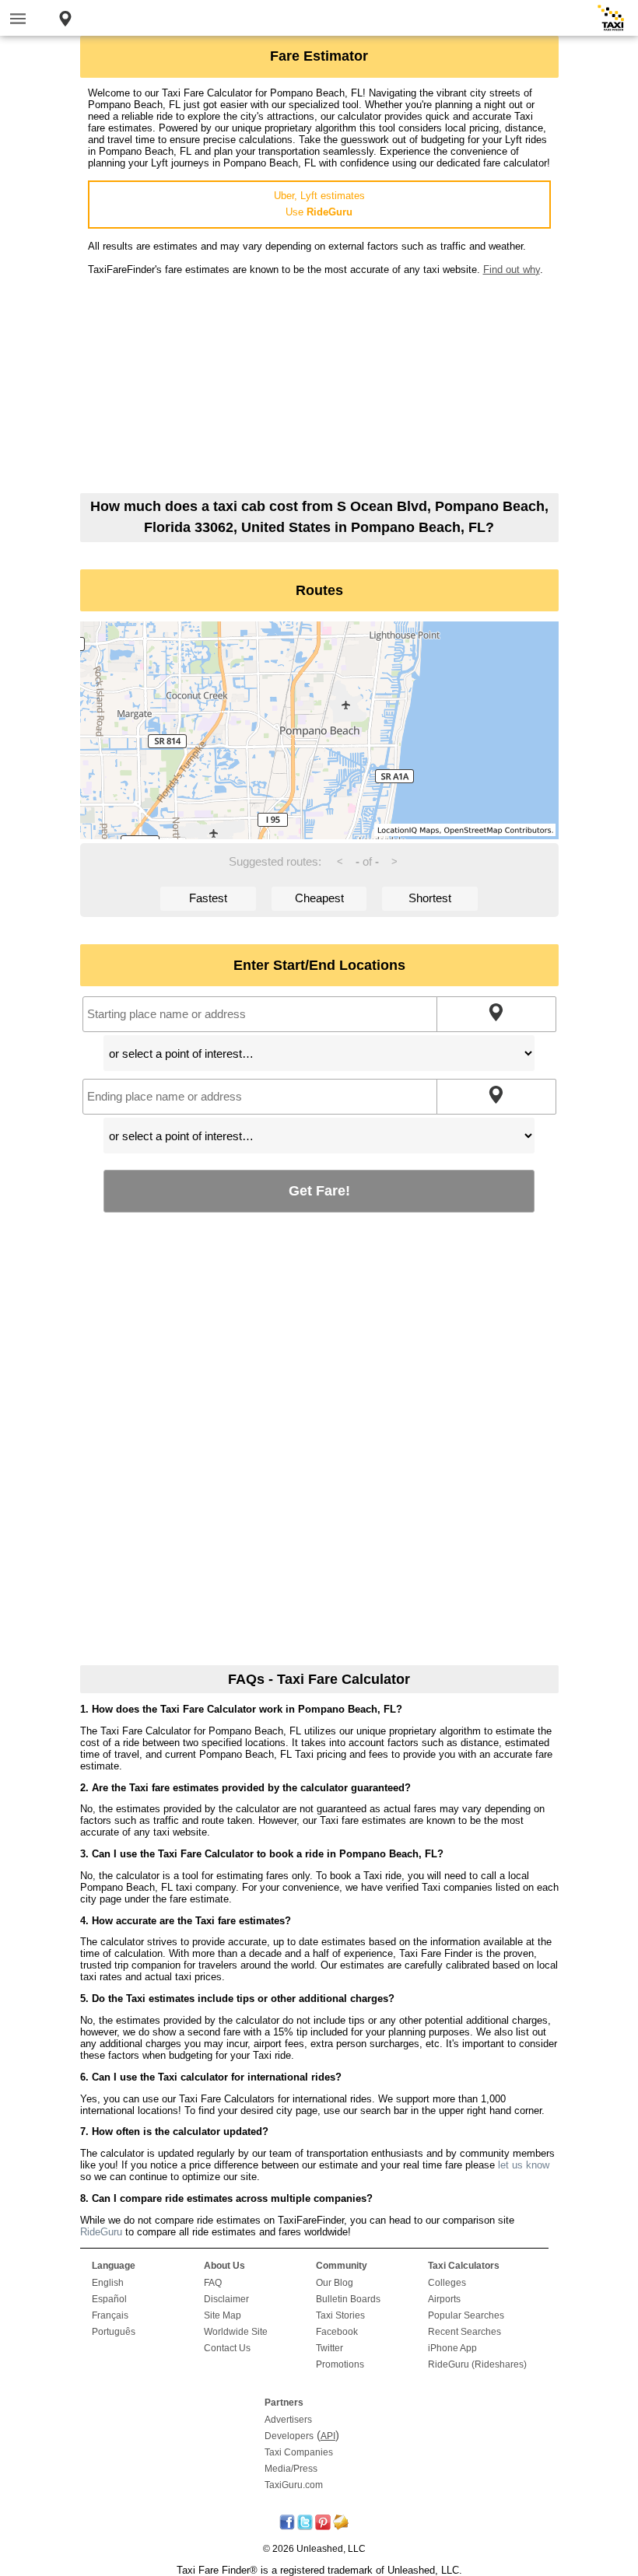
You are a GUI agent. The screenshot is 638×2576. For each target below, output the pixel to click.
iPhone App (452, 2348)
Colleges (447, 2283)
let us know (524, 2165)
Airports (444, 2299)
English (108, 2283)
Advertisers (288, 2420)
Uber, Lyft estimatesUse (319, 204)
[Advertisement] (319, 384)
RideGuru (101, 2232)
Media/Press (291, 2469)
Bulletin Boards (348, 2299)
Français (110, 2315)
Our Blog (335, 2283)
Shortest (430, 898)
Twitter (330, 2348)
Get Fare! (319, 1190)
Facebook (337, 2332)
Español (109, 2299)
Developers (289, 2436)
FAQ (213, 2283)
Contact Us (227, 2348)
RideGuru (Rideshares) (477, 2364)
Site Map (223, 2315)
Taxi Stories (340, 2315)
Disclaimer (226, 2299)
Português (114, 2332)
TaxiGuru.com (294, 2485)
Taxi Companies (299, 2452)
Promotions (340, 2364)
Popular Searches (466, 2315)
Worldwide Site (236, 2332)
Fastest (208, 898)
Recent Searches (464, 2332)
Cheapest (319, 898)
